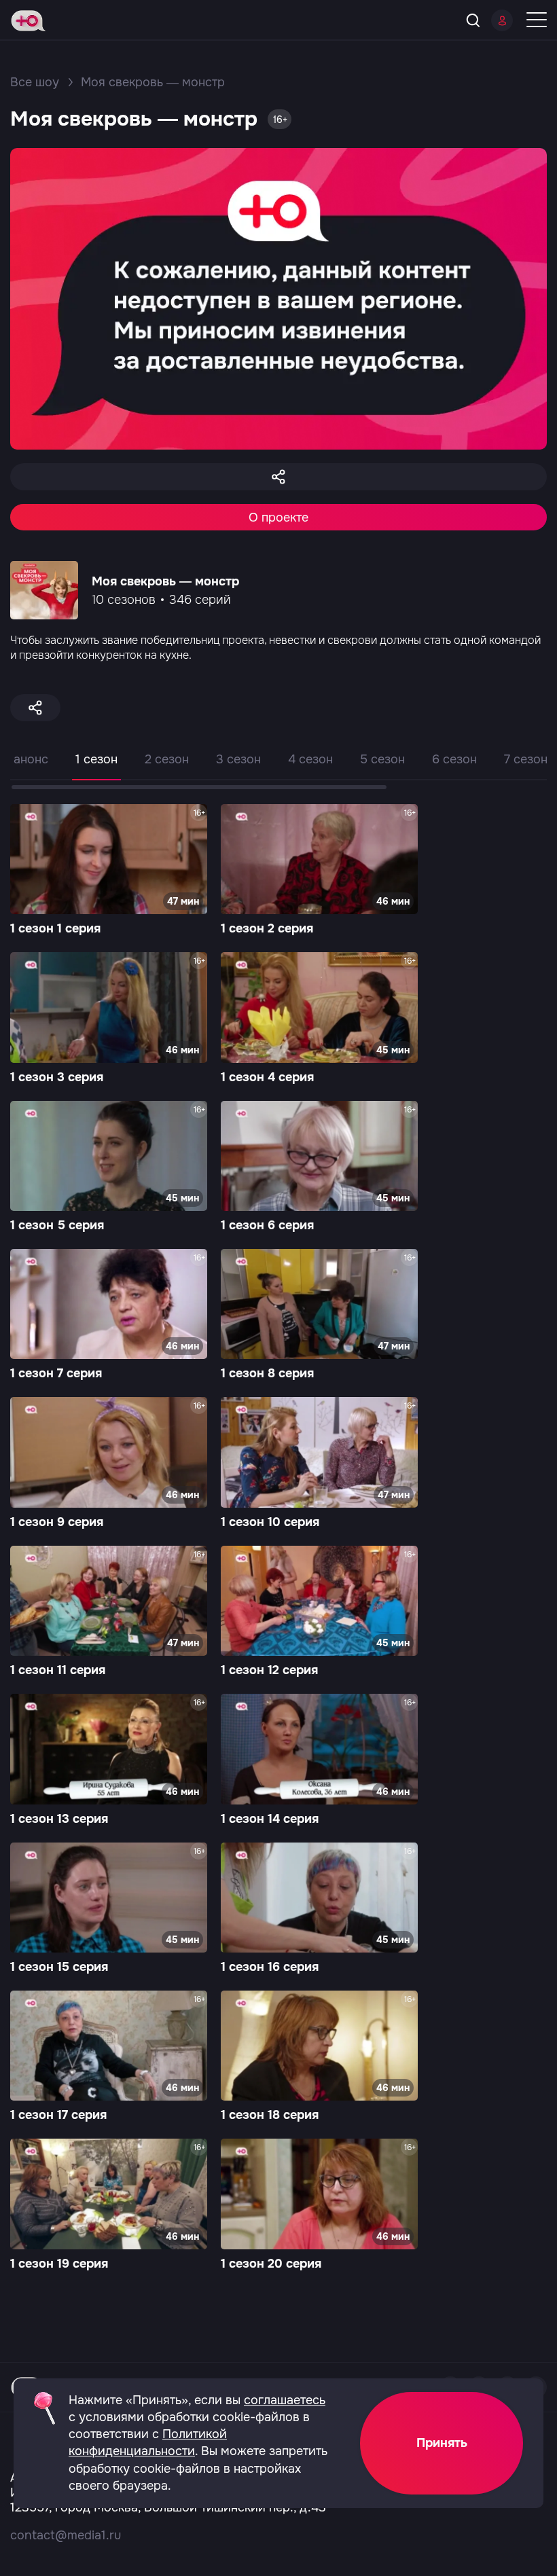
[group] (109, 871)
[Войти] (502, 20)
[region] (278, 769)
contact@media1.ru (66, 2535)
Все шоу (35, 82)
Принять (442, 2443)
